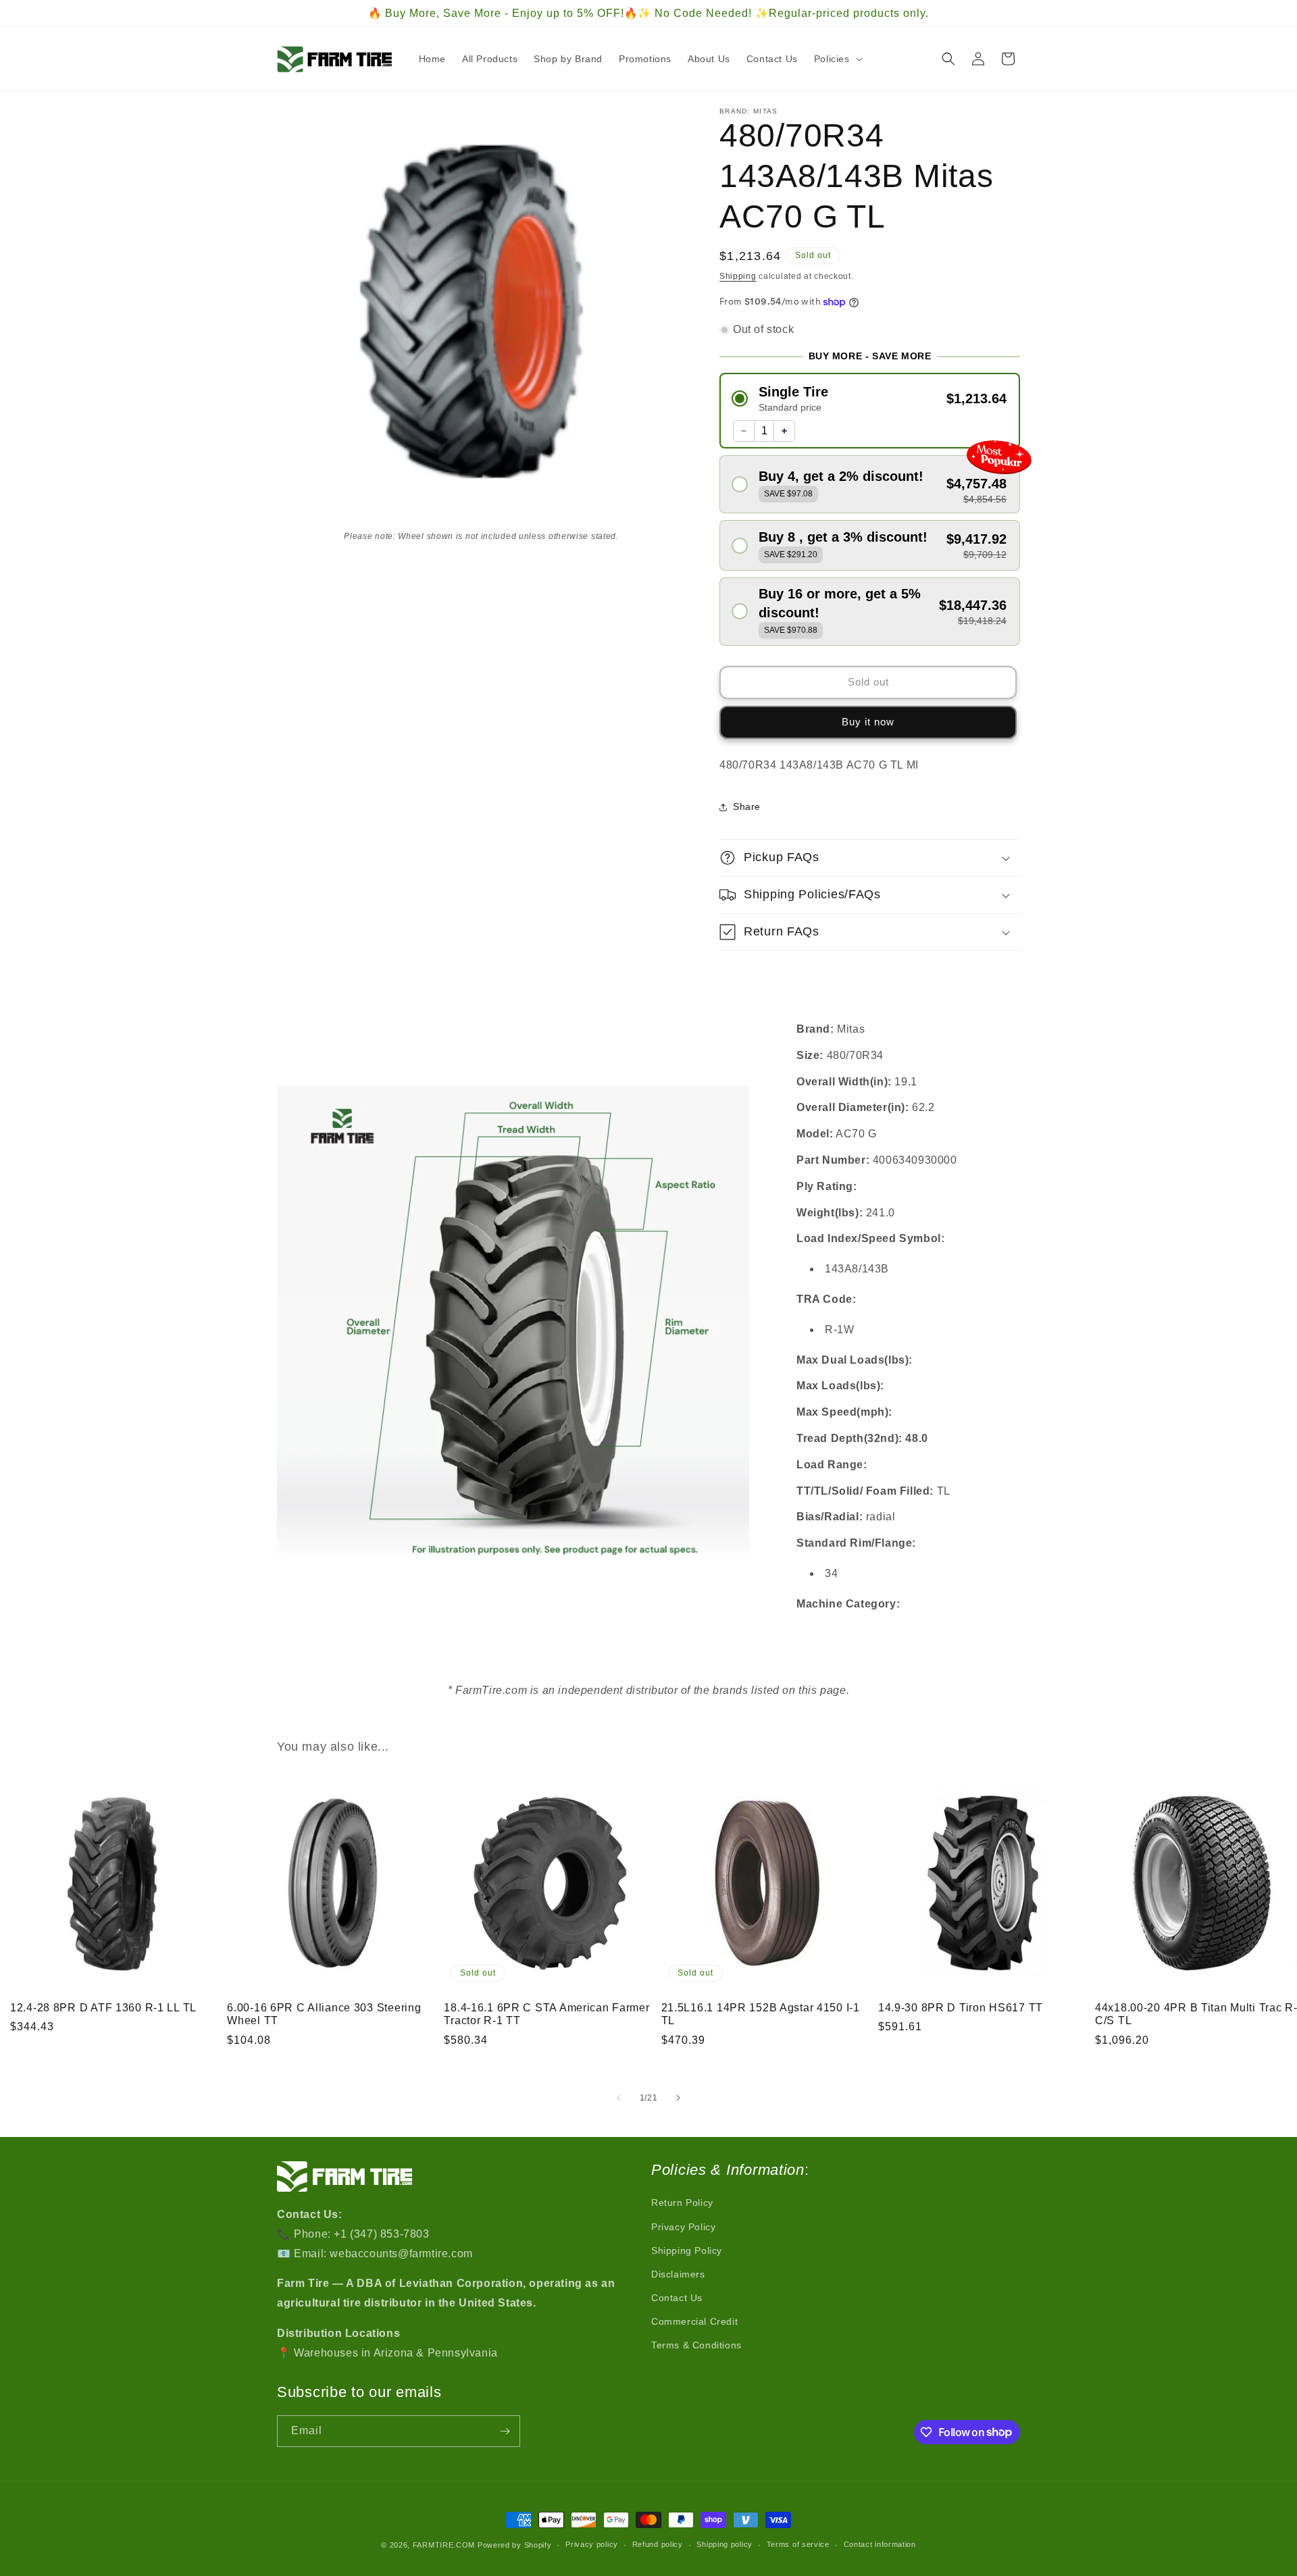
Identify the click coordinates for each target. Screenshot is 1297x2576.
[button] (837, 59)
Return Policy (682, 2203)
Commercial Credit (694, 2321)
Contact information (880, 2544)
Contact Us (677, 2298)
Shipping (738, 276)
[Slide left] (619, 2098)
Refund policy (658, 2544)
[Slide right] (678, 2098)
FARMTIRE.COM (444, 2545)
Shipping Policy (687, 2250)
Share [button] (747, 806)
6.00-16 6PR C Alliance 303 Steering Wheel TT (324, 2014)
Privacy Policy (683, 2227)
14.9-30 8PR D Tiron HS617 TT (961, 2008)
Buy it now (868, 722)
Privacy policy (592, 2544)
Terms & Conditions (696, 2345)
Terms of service (798, 2544)
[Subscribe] (505, 2431)
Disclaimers (678, 2274)
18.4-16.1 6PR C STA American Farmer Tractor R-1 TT (546, 2014)
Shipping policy (724, 2544)
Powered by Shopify (515, 2545)
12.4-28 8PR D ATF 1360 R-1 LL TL (103, 2008)
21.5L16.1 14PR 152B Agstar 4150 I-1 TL (761, 2014)
